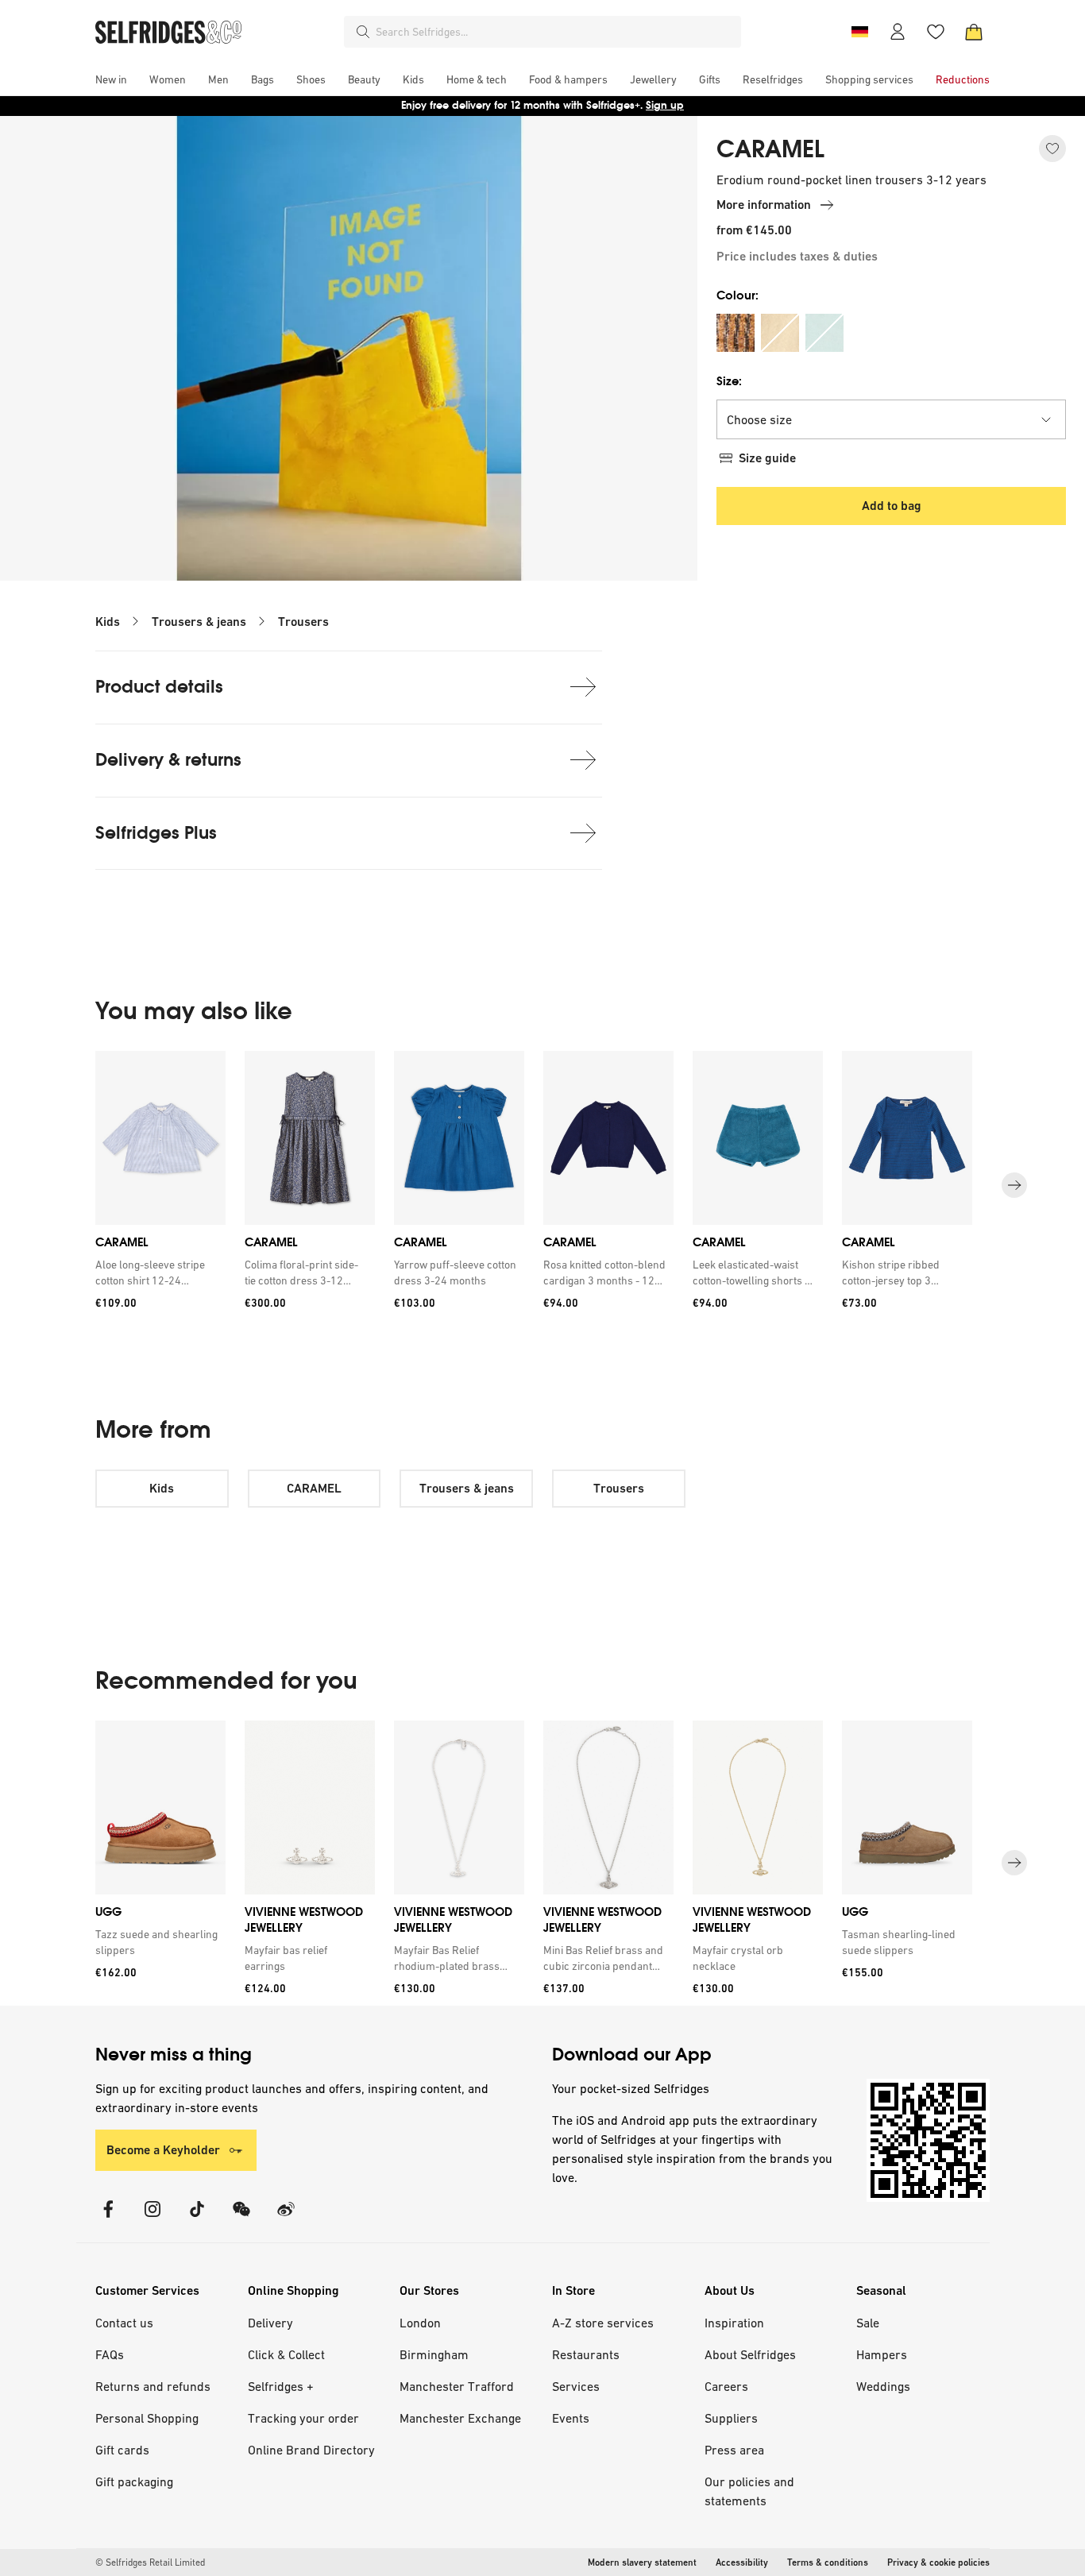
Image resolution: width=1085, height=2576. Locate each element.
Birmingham (434, 2354)
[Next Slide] (1014, 1186)
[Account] (898, 32)
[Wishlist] (936, 32)
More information (764, 205)
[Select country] (859, 32)
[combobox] (555, 32)
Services (576, 2386)
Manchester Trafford (457, 2386)
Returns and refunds (153, 2386)
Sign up (665, 105)
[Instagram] (153, 2219)
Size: (729, 381)
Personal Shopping (147, 2418)
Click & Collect (286, 2354)
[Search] (363, 32)
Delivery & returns (168, 760)
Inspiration (734, 2323)
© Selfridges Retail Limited (150, 2562)
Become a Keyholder (163, 2150)
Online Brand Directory (311, 2450)
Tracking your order (303, 2418)
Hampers (882, 2354)
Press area (734, 2450)
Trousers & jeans (199, 622)
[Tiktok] (197, 2219)
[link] (157, 1273)
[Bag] (974, 32)
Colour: (737, 295)
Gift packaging (134, 2481)
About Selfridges (750, 2354)
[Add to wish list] (1052, 149)
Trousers (303, 622)
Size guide (767, 458)
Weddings (883, 2386)
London (420, 2323)
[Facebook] (108, 2219)
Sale (868, 2323)
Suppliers (731, 2418)
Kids (108, 622)
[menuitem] (111, 79)
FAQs (110, 2354)
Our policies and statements (749, 2491)
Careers (726, 2386)
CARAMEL (770, 149)
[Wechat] (241, 2219)
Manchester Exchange (460, 2418)
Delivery (270, 2323)
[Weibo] (286, 2219)
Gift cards (122, 2450)
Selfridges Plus (156, 833)
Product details (159, 687)
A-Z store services (603, 2323)
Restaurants (586, 2354)
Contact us (124, 2323)
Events (571, 2418)
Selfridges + (281, 2386)
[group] (542, 1186)
